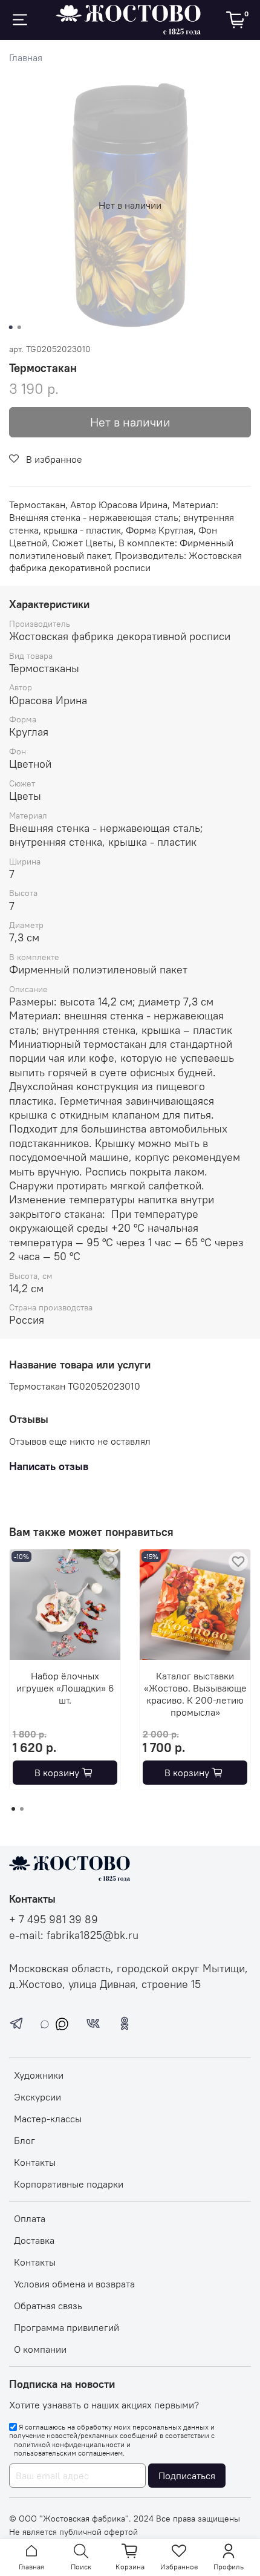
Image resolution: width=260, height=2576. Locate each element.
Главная (26, 57)
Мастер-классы (48, 2119)
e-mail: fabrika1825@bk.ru (74, 1935)
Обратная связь (48, 2306)
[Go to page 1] (13, 1809)
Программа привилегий (67, 2327)
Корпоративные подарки (69, 2184)
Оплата (30, 2218)
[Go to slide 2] (19, 327)
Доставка (34, 2240)
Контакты (35, 2162)
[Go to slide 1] (11, 327)
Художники (39, 2075)
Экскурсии (37, 2097)
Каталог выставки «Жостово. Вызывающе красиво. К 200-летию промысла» (195, 1694)
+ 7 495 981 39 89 (54, 1920)
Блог (24, 2140)
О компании (40, 2349)
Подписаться (187, 2476)
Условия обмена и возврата (74, 2284)
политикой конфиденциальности (69, 2445)
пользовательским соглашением (68, 2453)
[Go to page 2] (22, 1809)
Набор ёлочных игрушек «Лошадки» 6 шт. (65, 1688)
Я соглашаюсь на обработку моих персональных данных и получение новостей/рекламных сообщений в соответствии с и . (112, 2440)
